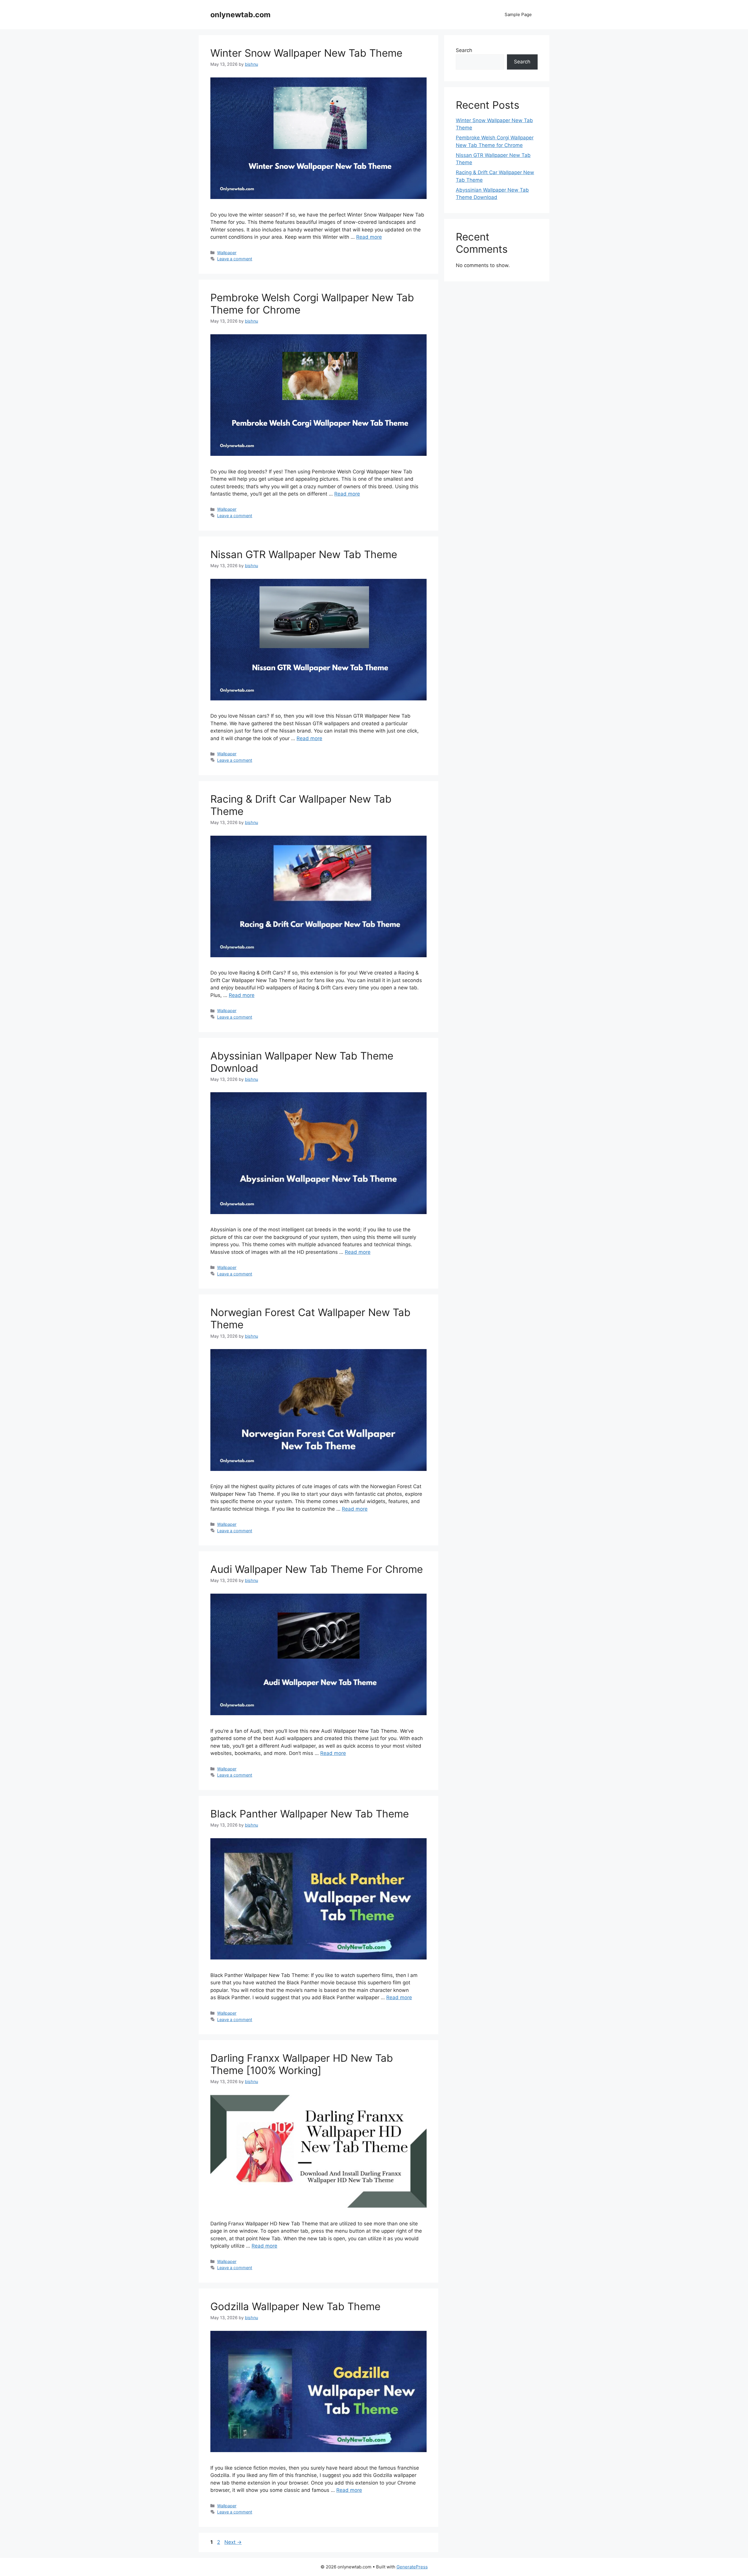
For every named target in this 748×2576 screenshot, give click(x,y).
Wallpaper (227, 253)
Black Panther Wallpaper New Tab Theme (310, 1814)
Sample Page (518, 14)
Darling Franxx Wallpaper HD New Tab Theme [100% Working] (302, 2064)
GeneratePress (412, 2567)
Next (233, 2542)
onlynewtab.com (240, 15)
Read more (369, 237)
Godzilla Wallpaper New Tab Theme (295, 2306)
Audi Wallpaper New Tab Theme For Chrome (317, 1569)
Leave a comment (235, 259)
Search (464, 50)
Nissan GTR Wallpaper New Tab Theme (304, 554)
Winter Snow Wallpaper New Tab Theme (306, 53)
